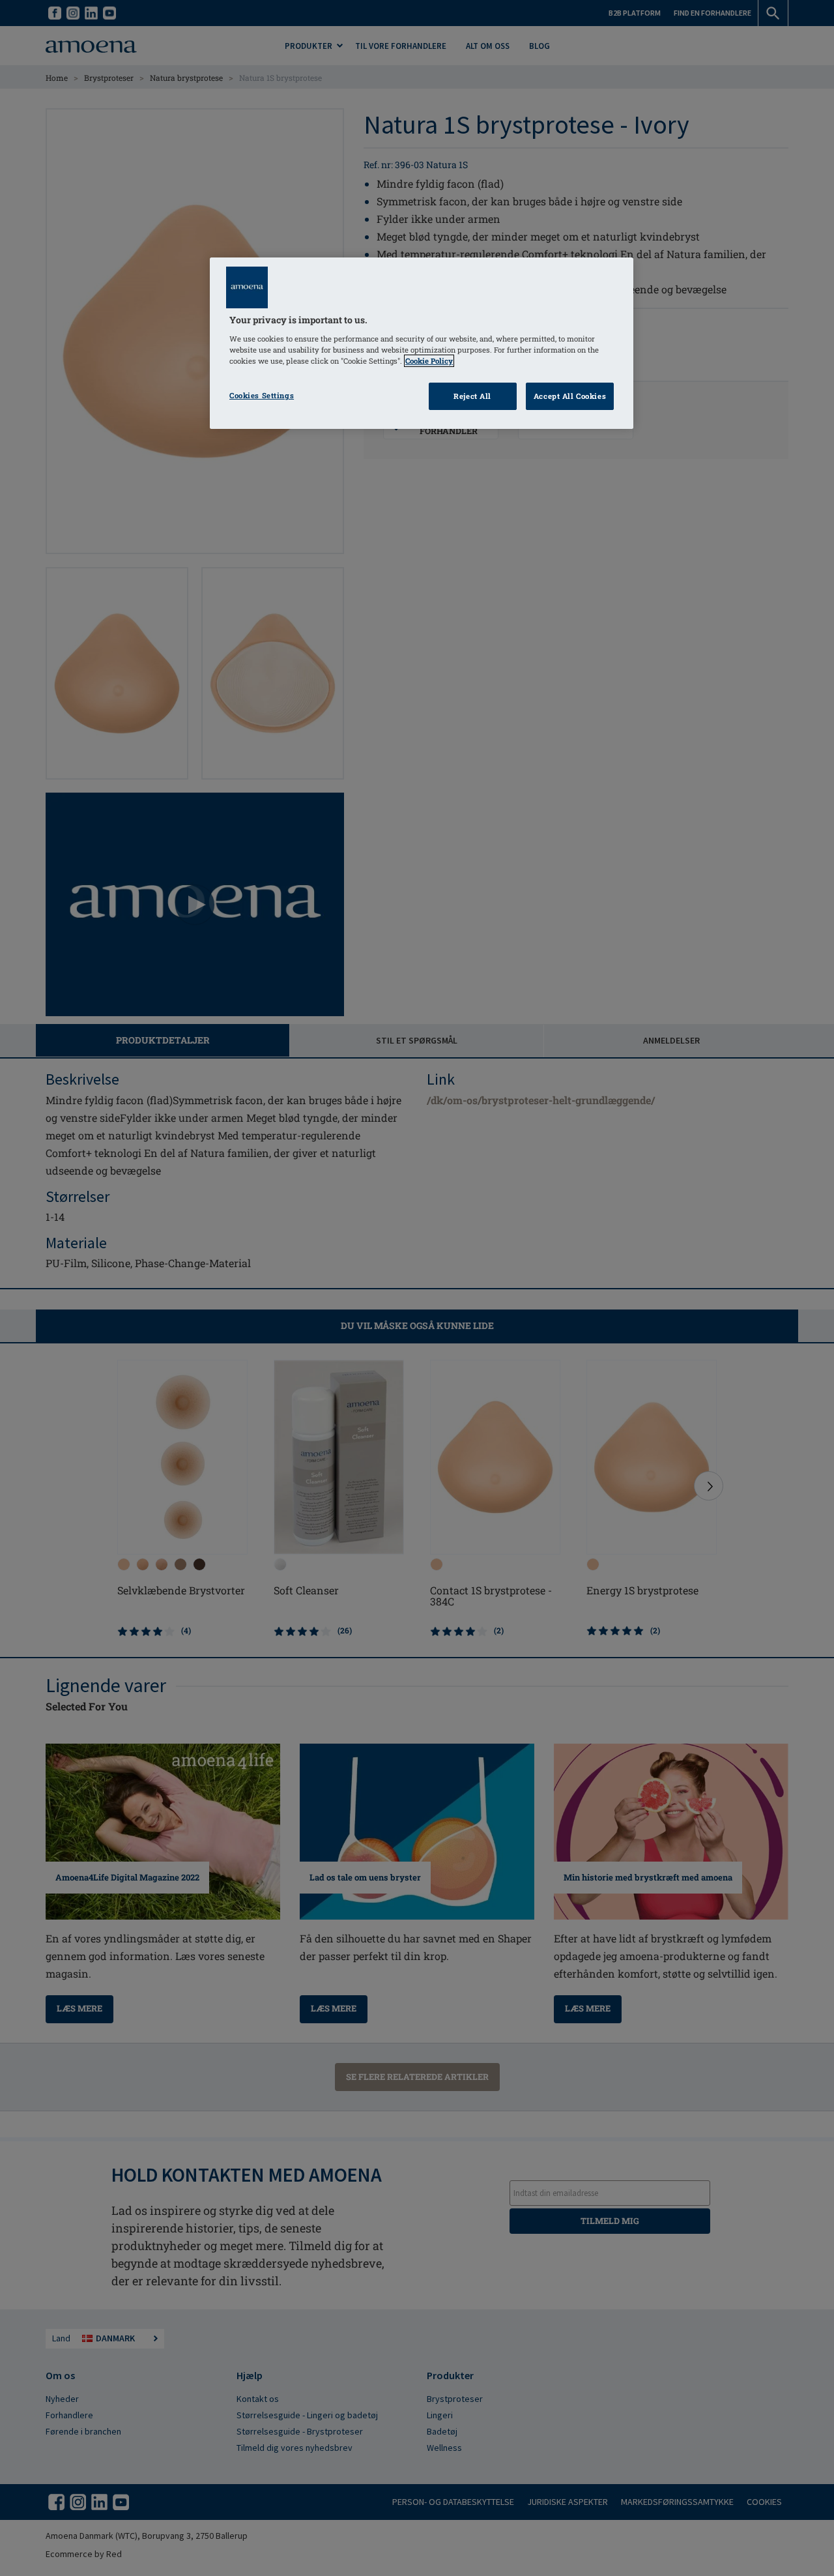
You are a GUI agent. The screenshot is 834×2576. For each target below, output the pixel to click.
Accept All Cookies (570, 396)
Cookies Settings (262, 395)
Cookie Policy (429, 361)
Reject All (472, 396)
